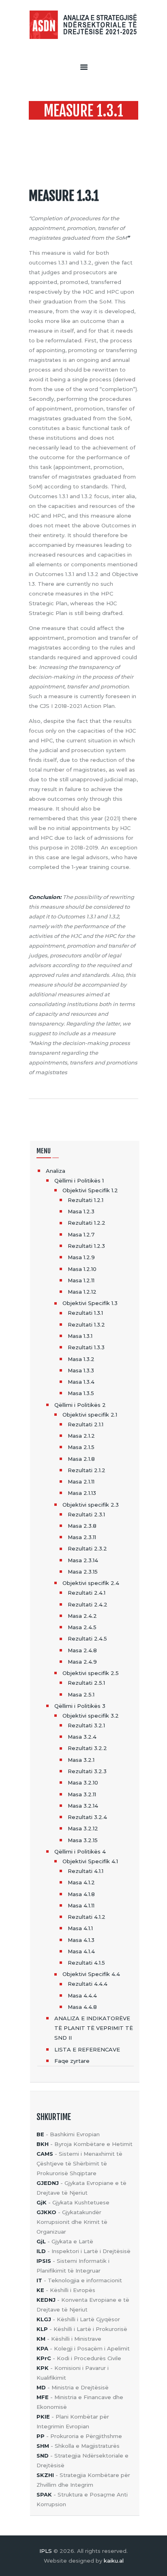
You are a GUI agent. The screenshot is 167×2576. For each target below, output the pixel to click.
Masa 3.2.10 (83, 1783)
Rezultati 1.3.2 (86, 1325)
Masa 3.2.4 (82, 1737)
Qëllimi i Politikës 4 (80, 1851)
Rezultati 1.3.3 (86, 1347)
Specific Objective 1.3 (97, 127)
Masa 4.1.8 (81, 1894)
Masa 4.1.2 (81, 1882)
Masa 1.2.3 (81, 1211)
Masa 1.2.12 (82, 1292)
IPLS (46, 2551)
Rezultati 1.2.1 (86, 1200)
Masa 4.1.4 (81, 1951)
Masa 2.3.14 (83, 1560)
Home (42, 127)
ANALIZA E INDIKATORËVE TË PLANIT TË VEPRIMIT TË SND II (94, 2028)
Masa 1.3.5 (81, 1393)
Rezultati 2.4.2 (88, 1604)
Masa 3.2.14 (83, 1806)
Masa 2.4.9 (82, 1662)
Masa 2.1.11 (81, 1482)
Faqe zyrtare (72, 2061)
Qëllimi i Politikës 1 (79, 1180)
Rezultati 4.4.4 (88, 1984)
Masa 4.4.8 (82, 2007)
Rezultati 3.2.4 (87, 1817)
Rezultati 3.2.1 (86, 1725)
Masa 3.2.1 (81, 1760)
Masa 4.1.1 (80, 1928)
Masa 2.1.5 (81, 1447)
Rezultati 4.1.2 (87, 1917)
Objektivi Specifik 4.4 (91, 1974)
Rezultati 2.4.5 (87, 1638)
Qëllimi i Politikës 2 (80, 1405)
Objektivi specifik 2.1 (90, 1415)
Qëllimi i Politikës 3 (80, 1706)
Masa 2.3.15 (83, 1572)
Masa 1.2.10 (82, 1269)
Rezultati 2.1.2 (87, 1470)
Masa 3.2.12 (83, 1828)
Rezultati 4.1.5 (86, 1963)
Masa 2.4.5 (82, 1627)
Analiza (56, 1171)
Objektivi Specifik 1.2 (90, 1190)
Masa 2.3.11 (82, 1537)
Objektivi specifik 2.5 (91, 1673)
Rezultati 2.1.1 (86, 1424)
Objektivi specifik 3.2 (91, 1716)
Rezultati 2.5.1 (86, 1683)
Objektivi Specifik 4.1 (90, 1861)
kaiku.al (114, 2561)
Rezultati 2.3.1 (86, 1514)
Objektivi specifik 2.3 (91, 1505)
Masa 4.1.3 (81, 1940)
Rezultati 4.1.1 (86, 1871)
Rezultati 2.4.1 (87, 1593)
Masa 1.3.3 (81, 1370)
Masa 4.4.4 (82, 1995)
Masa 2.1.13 (82, 1493)
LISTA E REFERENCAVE (87, 2049)
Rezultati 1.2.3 (86, 1246)
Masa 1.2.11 (81, 1280)
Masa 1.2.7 (81, 1234)
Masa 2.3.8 (82, 1526)
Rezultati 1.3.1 (85, 1313)
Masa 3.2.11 (82, 1794)
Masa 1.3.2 (81, 1359)
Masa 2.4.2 (82, 1616)
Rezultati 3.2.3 (87, 1771)
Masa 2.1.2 (81, 1436)
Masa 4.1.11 (81, 1905)
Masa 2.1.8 (81, 1459)
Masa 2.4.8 (82, 1650)
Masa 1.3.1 (80, 1336)
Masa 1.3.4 (81, 1382)
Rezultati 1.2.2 (87, 1223)
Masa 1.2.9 (81, 1257)
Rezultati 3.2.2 (87, 1748)
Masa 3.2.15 (83, 1840)
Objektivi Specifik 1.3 (90, 1303)
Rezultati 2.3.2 (87, 1548)
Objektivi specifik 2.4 (91, 1583)
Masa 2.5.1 (81, 1694)
